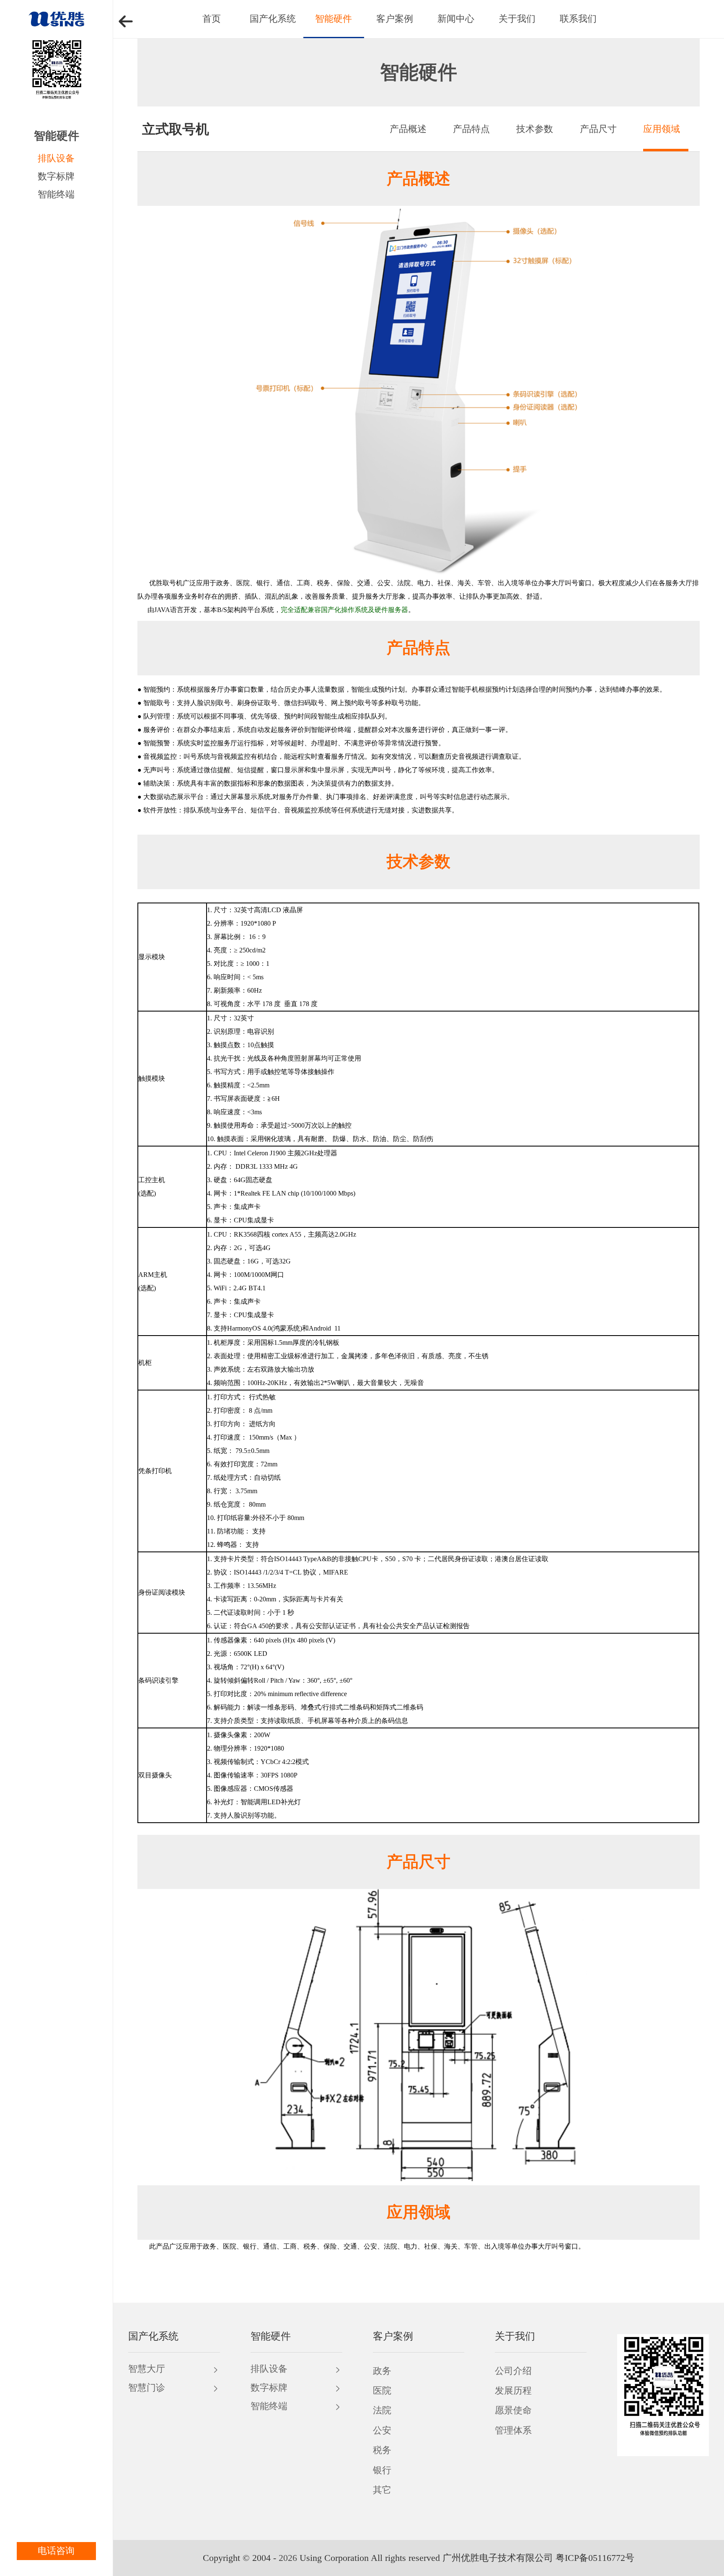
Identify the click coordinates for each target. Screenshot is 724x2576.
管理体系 (513, 2431)
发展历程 (513, 2391)
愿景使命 (513, 2410)
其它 (382, 2490)
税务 (382, 2450)
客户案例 (395, 19)
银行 (382, 2470)
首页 (212, 19)
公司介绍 (513, 2371)
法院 (382, 2410)
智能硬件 (334, 19)
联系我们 (578, 19)
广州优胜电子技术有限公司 (498, 2558)
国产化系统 (273, 19)
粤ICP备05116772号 (595, 2558)
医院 (382, 2391)
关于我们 (517, 19)
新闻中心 (456, 19)
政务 (382, 2371)
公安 (382, 2431)
